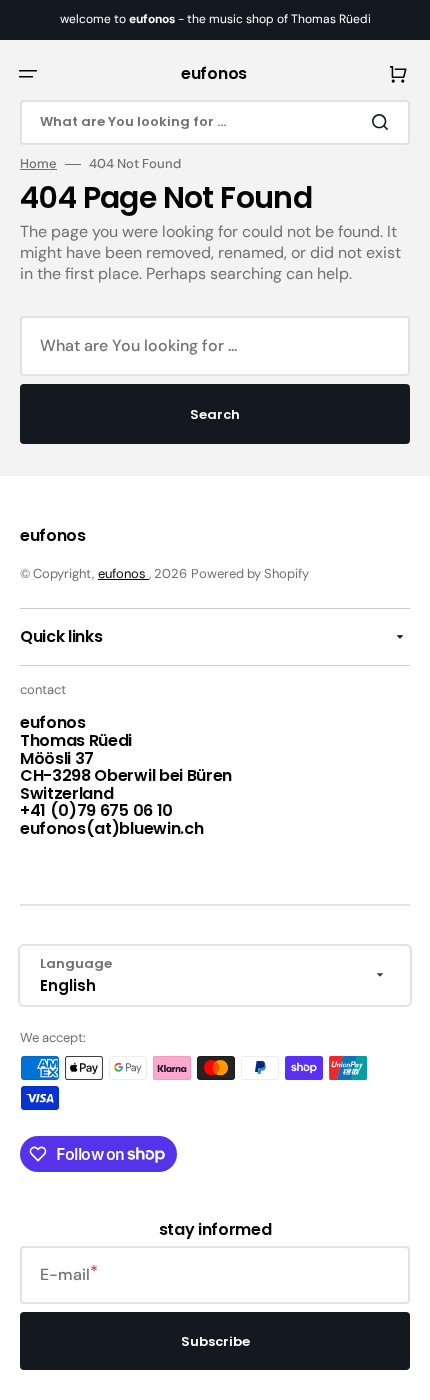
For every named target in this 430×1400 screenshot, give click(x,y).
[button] (28, 74)
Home (38, 164)
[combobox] (215, 122)
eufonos (123, 573)
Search (215, 414)
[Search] (384, 122)
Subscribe (215, 1341)
